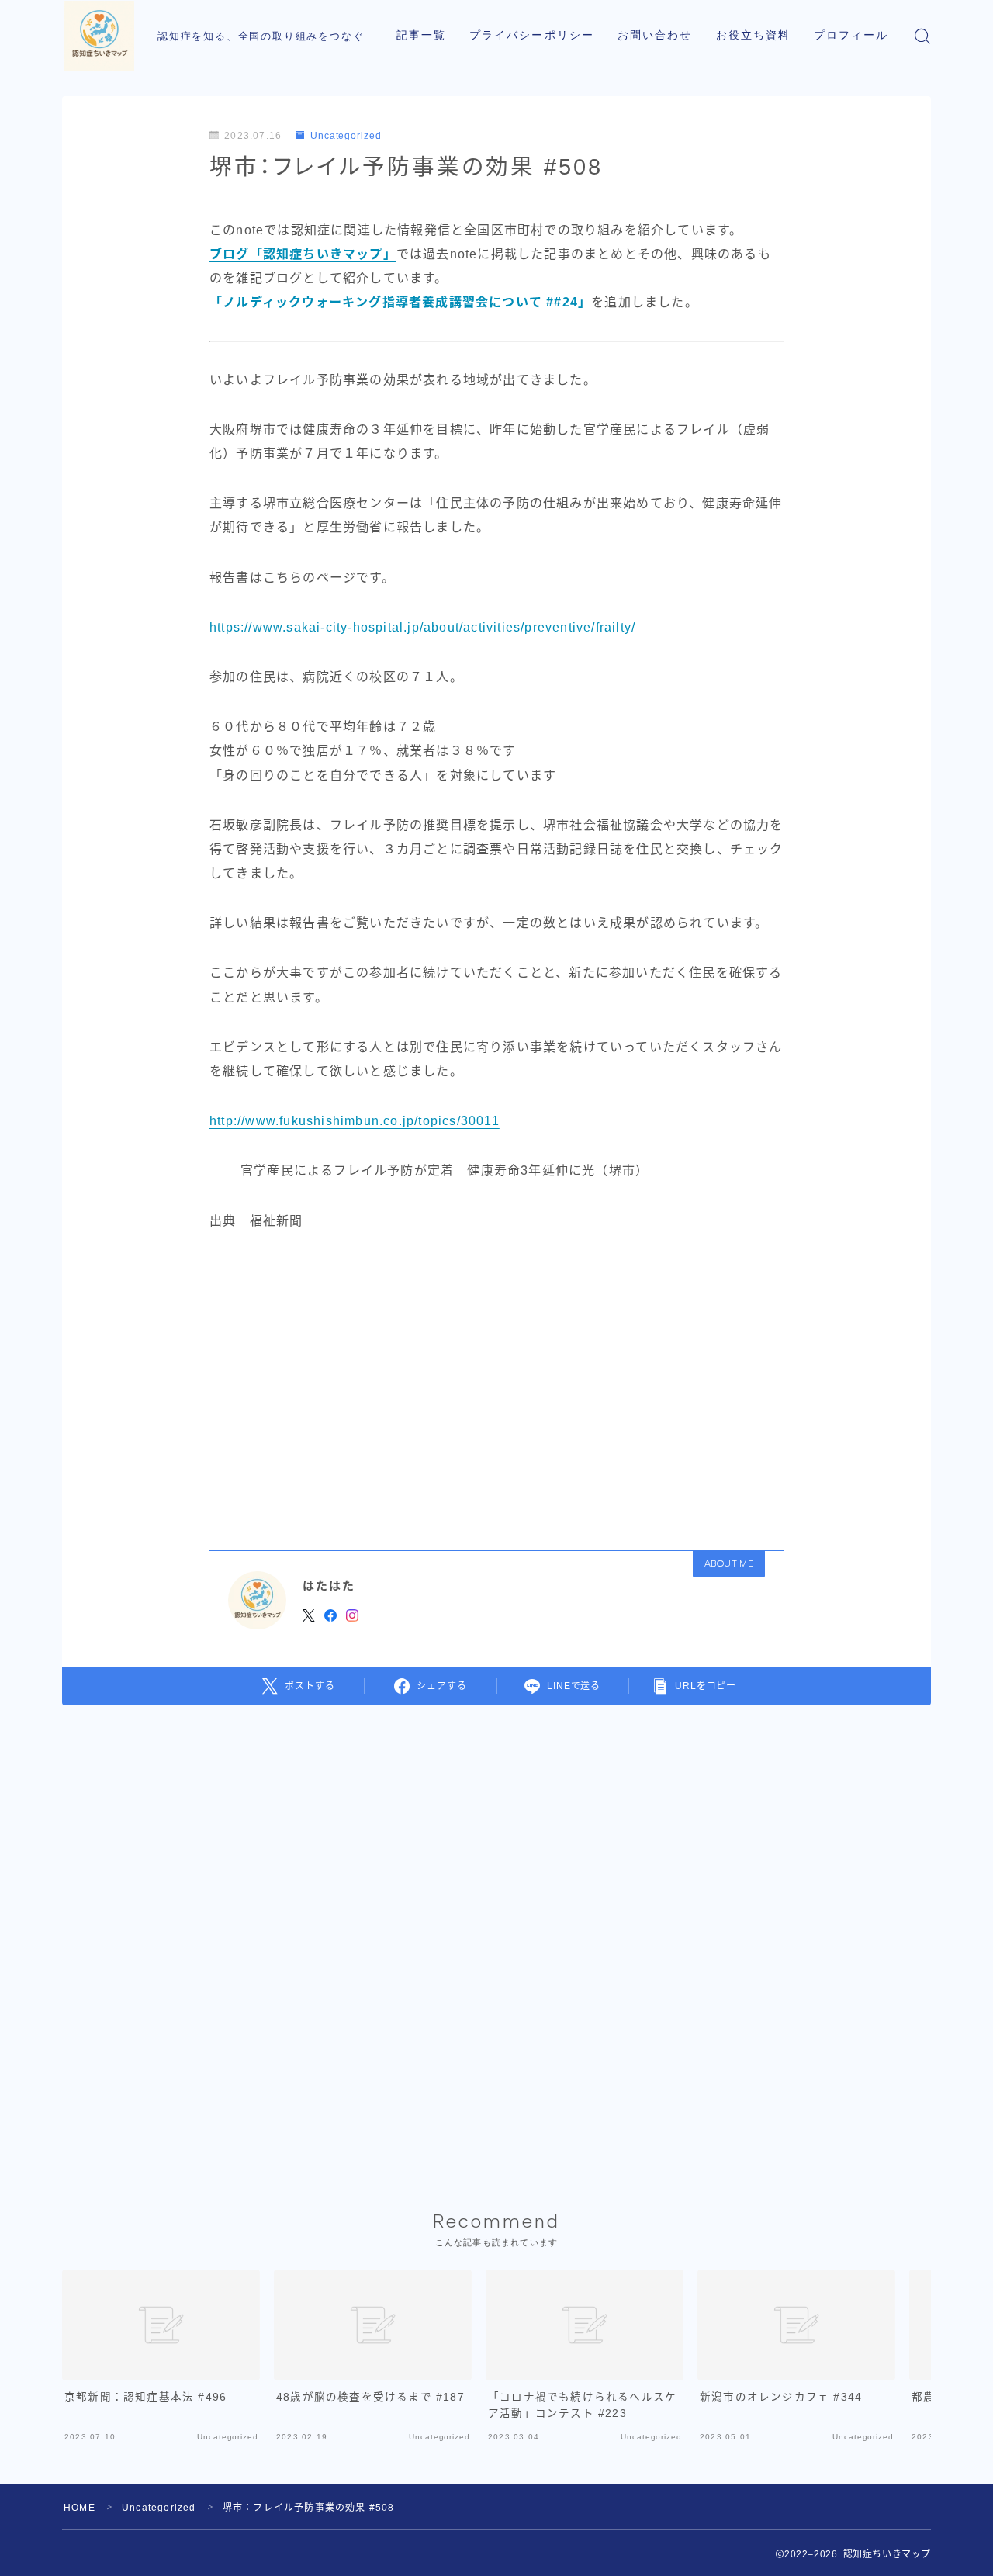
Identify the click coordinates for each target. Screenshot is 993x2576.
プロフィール (851, 35)
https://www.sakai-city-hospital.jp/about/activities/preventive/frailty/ (422, 627)
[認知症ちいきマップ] (99, 36)
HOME (80, 2508)
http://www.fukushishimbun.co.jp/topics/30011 (355, 1121)
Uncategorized (346, 136)
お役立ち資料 (754, 35)
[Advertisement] (496, 1386)
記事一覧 (421, 35)
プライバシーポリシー (532, 35)
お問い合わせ (655, 35)
